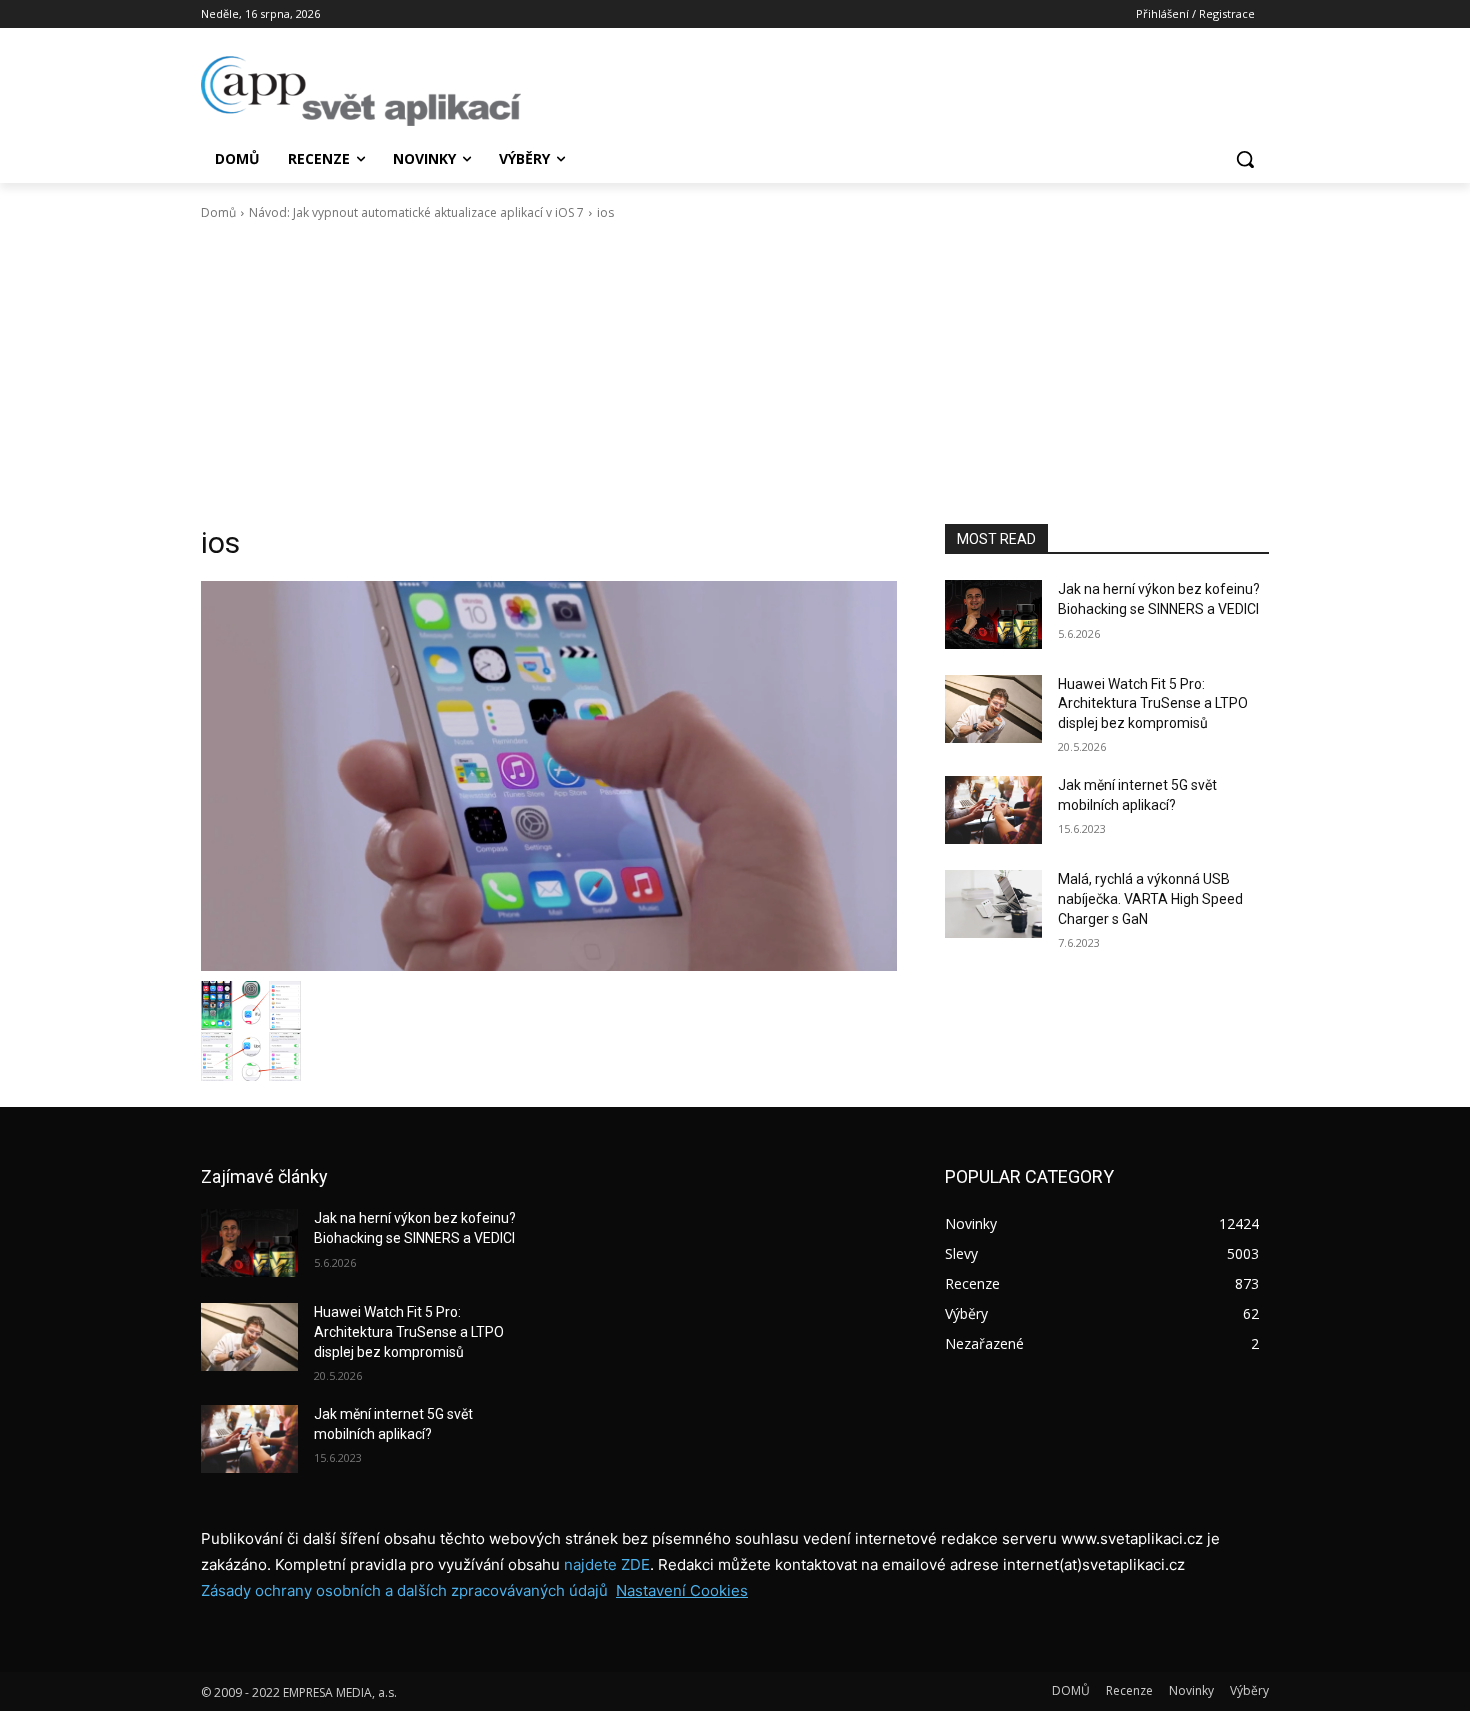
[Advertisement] (735, 373)
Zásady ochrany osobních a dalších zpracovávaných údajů (404, 1590)
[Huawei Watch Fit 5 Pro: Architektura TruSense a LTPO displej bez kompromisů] (993, 709)
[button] (1245, 159)
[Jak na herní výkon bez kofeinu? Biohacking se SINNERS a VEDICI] (993, 614)
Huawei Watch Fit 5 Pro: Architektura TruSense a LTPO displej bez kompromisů (1153, 703)
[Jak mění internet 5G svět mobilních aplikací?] (993, 810)
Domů (218, 212)
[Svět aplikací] (361, 91)
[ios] (549, 776)
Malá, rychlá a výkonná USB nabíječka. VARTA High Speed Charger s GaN (1150, 898)
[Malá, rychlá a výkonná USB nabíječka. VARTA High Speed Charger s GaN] (993, 904)
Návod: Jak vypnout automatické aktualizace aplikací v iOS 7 (416, 212)
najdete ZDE (607, 1564)
